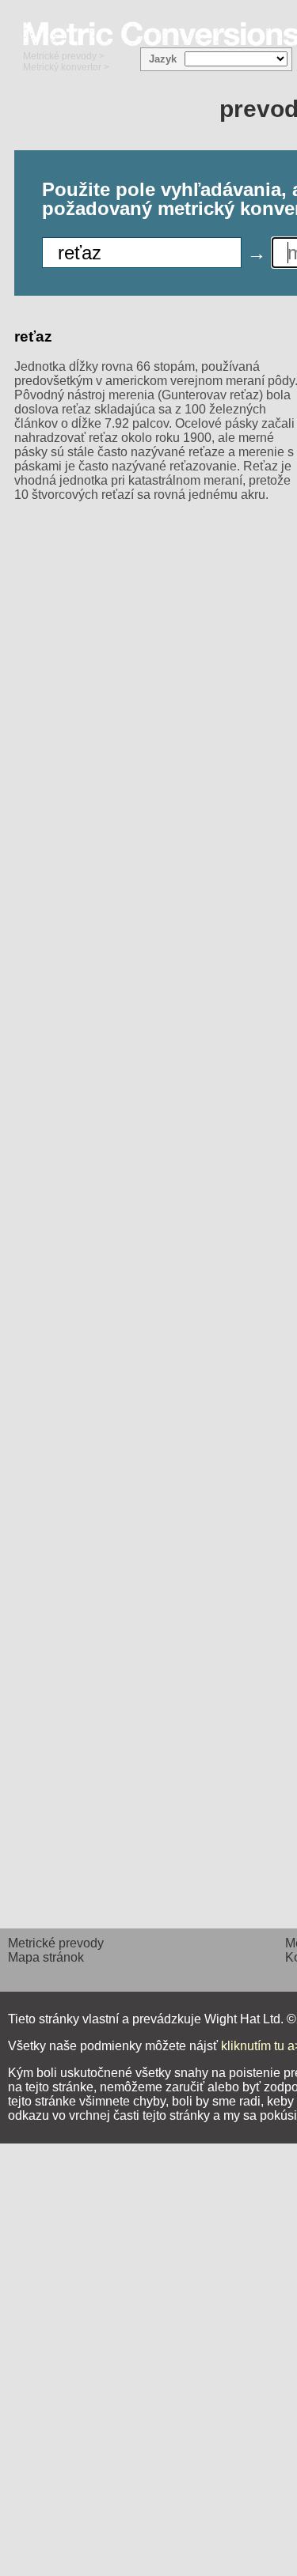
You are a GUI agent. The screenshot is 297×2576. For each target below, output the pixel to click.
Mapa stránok (46, 1957)
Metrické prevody (60, 56)
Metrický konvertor (62, 67)
